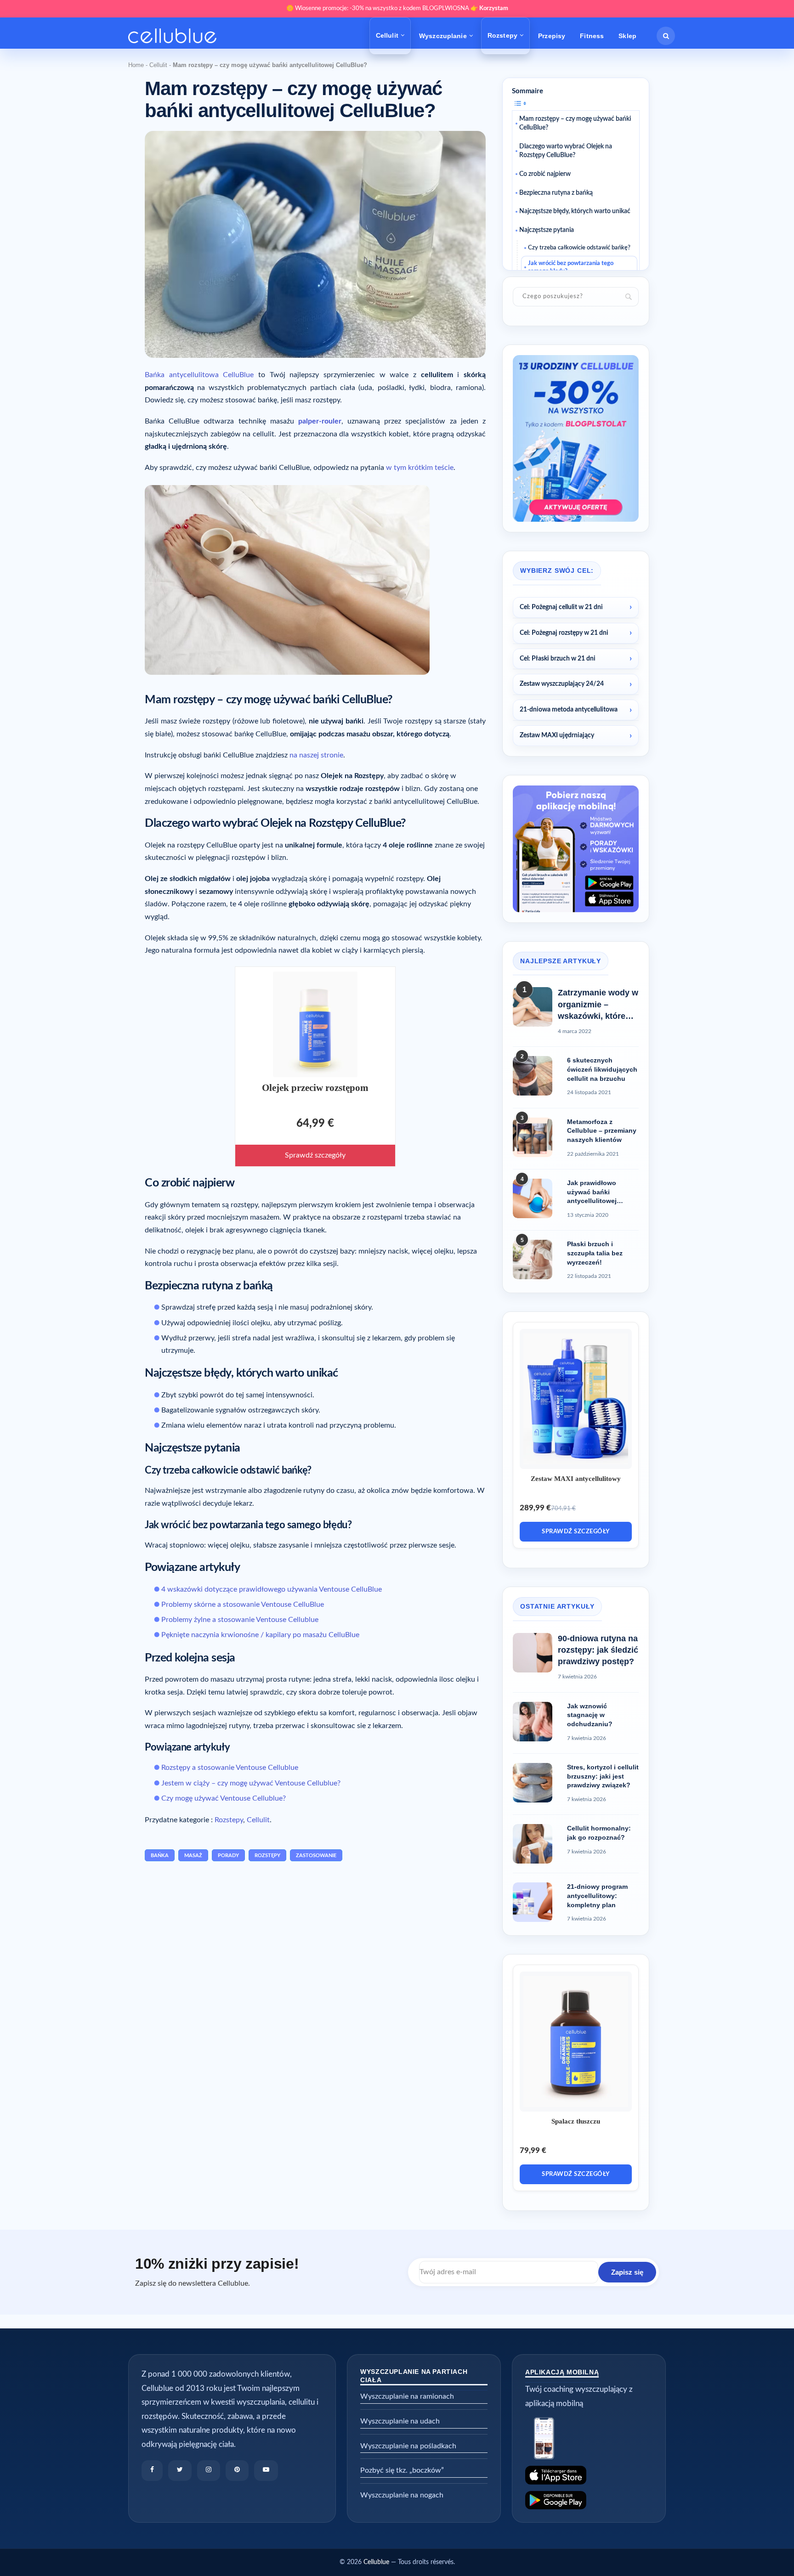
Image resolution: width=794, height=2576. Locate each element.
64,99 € (315, 1124)
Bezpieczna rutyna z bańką (556, 192)
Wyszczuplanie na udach (400, 2421)
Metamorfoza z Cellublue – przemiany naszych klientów (602, 1131)
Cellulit (387, 35)
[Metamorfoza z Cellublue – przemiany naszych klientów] (533, 1137)
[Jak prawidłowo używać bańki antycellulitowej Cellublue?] (533, 1198)
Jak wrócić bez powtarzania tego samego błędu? (571, 267)
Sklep (627, 36)
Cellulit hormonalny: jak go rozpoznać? (599, 1833)
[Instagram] (209, 2471)
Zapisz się (627, 2272)
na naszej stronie (316, 755)
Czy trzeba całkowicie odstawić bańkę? (579, 248)
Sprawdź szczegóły (315, 1155)
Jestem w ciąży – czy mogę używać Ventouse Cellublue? (251, 1783)
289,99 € (535, 1508)
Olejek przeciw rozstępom (315, 1088)
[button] (666, 36)
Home (136, 65)
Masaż (193, 1856)
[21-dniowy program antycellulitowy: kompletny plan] (533, 1902)
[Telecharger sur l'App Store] (589, 2475)
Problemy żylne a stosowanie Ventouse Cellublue (240, 1620)
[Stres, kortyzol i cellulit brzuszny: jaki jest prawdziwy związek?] (533, 1783)
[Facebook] (152, 2471)
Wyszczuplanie (443, 36)
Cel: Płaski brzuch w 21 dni (558, 659)
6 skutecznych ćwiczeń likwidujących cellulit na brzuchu (602, 1069)
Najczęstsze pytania (547, 230)
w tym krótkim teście (420, 468)
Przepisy (552, 36)
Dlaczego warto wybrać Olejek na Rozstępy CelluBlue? (566, 151)
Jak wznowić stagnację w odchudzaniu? (590, 1715)
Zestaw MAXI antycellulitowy (576, 1479)
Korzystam (494, 8)
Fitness (592, 36)
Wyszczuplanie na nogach (402, 2495)
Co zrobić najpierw (545, 174)
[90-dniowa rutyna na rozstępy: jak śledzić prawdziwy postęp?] (533, 1653)
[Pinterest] (237, 2471)
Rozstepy (502, 35)
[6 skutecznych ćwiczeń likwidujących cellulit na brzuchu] (533, 1076)
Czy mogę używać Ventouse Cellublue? (224, 1798)
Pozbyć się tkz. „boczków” (402, 2470)
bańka (160, 1856)
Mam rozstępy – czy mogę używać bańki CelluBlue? (575, 123)
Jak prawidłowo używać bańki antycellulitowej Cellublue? (592, 1192)
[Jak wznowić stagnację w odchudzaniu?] (533, 1722)
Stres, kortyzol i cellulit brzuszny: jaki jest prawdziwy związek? (603, 1776)
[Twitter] (180, 2471)
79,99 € (533, 2150)
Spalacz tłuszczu (576, 2121)
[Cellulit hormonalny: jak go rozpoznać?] (533, 1844)
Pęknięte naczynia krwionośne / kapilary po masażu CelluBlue (260, 1635)
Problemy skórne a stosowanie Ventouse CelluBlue (243, 1604)
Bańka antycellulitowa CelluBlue (199, 375)
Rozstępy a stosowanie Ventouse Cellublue (230, 1768)
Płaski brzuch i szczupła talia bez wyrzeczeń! (595, 1253)
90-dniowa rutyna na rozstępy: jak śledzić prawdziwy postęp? (598, 1650)
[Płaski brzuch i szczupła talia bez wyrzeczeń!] (533, 1260)
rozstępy (267, 1856)
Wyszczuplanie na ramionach (407, 2396)
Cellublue (376, 2562)
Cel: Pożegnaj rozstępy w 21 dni (564, 633)
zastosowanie (316, 1856)
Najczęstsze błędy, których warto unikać (575, 211)
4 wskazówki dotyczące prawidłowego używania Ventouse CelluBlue (272, 1589)
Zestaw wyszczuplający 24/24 (562, 684)
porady (228, 1856)
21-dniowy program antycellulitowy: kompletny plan (597, 1895)
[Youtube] (266, 2471)
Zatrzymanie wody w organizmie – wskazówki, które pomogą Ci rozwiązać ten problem (598, 1005)
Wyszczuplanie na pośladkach (408, 2446)
